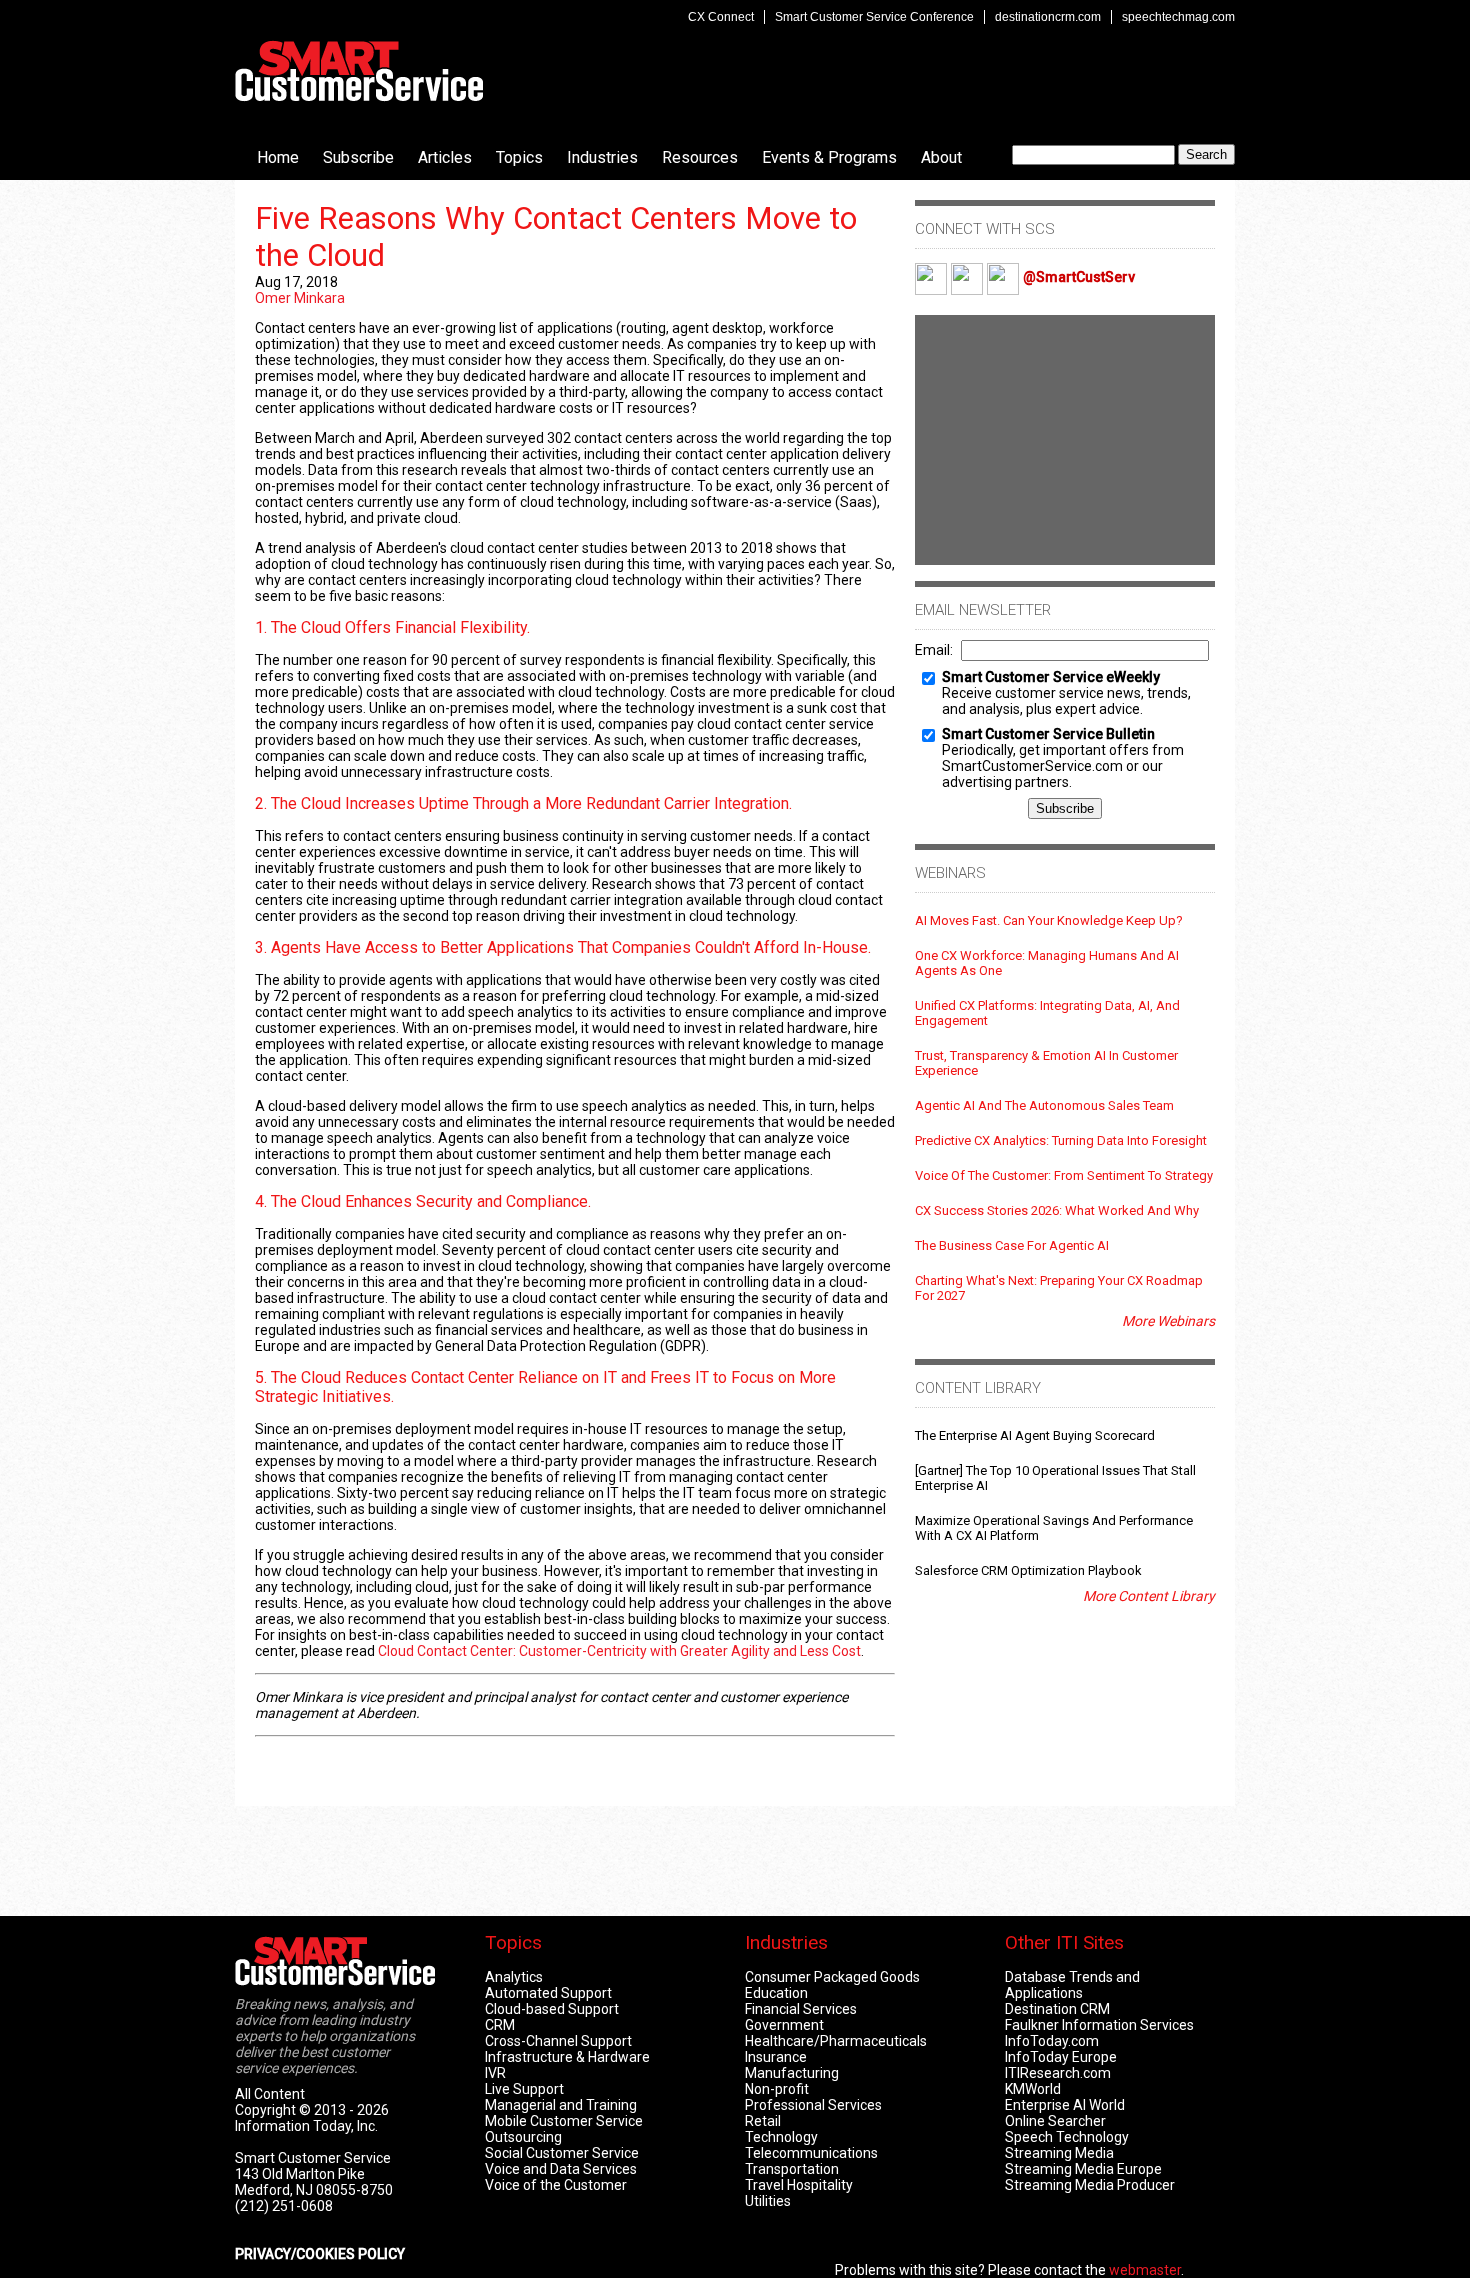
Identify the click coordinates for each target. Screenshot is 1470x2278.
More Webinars (1168, 1321)
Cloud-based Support (552, 2009)
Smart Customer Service (359, 71)
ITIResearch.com (1058, 2073)
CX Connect (721, 17)
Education (776, 1993)
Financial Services (801, 2009)
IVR (495, 2073)
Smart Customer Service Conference (874, 17)
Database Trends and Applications (1072, 1985)
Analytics (514, 1977)
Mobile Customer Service (564, 2121)
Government (784, 2025)
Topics (519, 157)
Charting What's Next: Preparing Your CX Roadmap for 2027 (1059, 1288)
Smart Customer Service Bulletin (1048, 734)
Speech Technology (1067, 2137)
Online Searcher (1055, 2121)
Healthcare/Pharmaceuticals (836, 2041)
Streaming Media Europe (1083, 2169)
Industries (602, 157)
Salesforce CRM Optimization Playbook (1028, 1570)
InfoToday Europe (1061, 2057)
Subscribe (358, 157)
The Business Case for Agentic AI (1012, 1245)
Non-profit (777, 2089)
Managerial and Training (561, 2105)
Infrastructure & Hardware (567, 2057)
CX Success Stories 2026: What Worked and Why (1057, 1210)
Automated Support (548, 1993)
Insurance (776, 2057)
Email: (934, 650)
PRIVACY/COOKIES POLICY (320, 2254)
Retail (763, 2121)
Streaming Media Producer (1090, 2185)
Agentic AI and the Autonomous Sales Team (1044, 1105)
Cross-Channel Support (558, 2041)
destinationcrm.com (1048, 17)
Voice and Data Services (561, 2169)
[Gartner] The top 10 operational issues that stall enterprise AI (1055, 1478)
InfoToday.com (1052, 2041)
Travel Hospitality (799, 2185)
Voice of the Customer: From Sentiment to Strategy (1064, 1175)
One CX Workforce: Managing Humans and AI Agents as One (1047, 963)
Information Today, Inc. (306, 2126)
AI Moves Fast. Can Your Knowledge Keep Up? (1049, 920)
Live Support (524, 2089)
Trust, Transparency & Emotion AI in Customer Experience (1046, 1063)
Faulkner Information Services (1099, 2025)
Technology (781, 2137)
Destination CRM (1057, 2009)
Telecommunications (811, 2153)
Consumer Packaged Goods (832, 1977)
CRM (500, 2025)
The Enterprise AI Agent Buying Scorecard (1035, 1435)
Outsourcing (523, 2137)
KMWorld (1033, 2089)
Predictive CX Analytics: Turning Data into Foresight (1061, 1140)
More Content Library (1149, 1596)
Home (278, 157)
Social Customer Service (562, 2153)
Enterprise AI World (1065, 2105)
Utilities (768, 2201)
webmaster (1145, 2270)
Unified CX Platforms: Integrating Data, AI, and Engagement (1047, 1013)
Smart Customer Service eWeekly (1051, 677)
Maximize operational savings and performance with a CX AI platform (1054, 1528)
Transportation (792, 2169)
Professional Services (813, 2105)
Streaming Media (1059, 2153)
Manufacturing (792, 2073)
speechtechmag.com (1178, 17)
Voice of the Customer (556, 2185)
